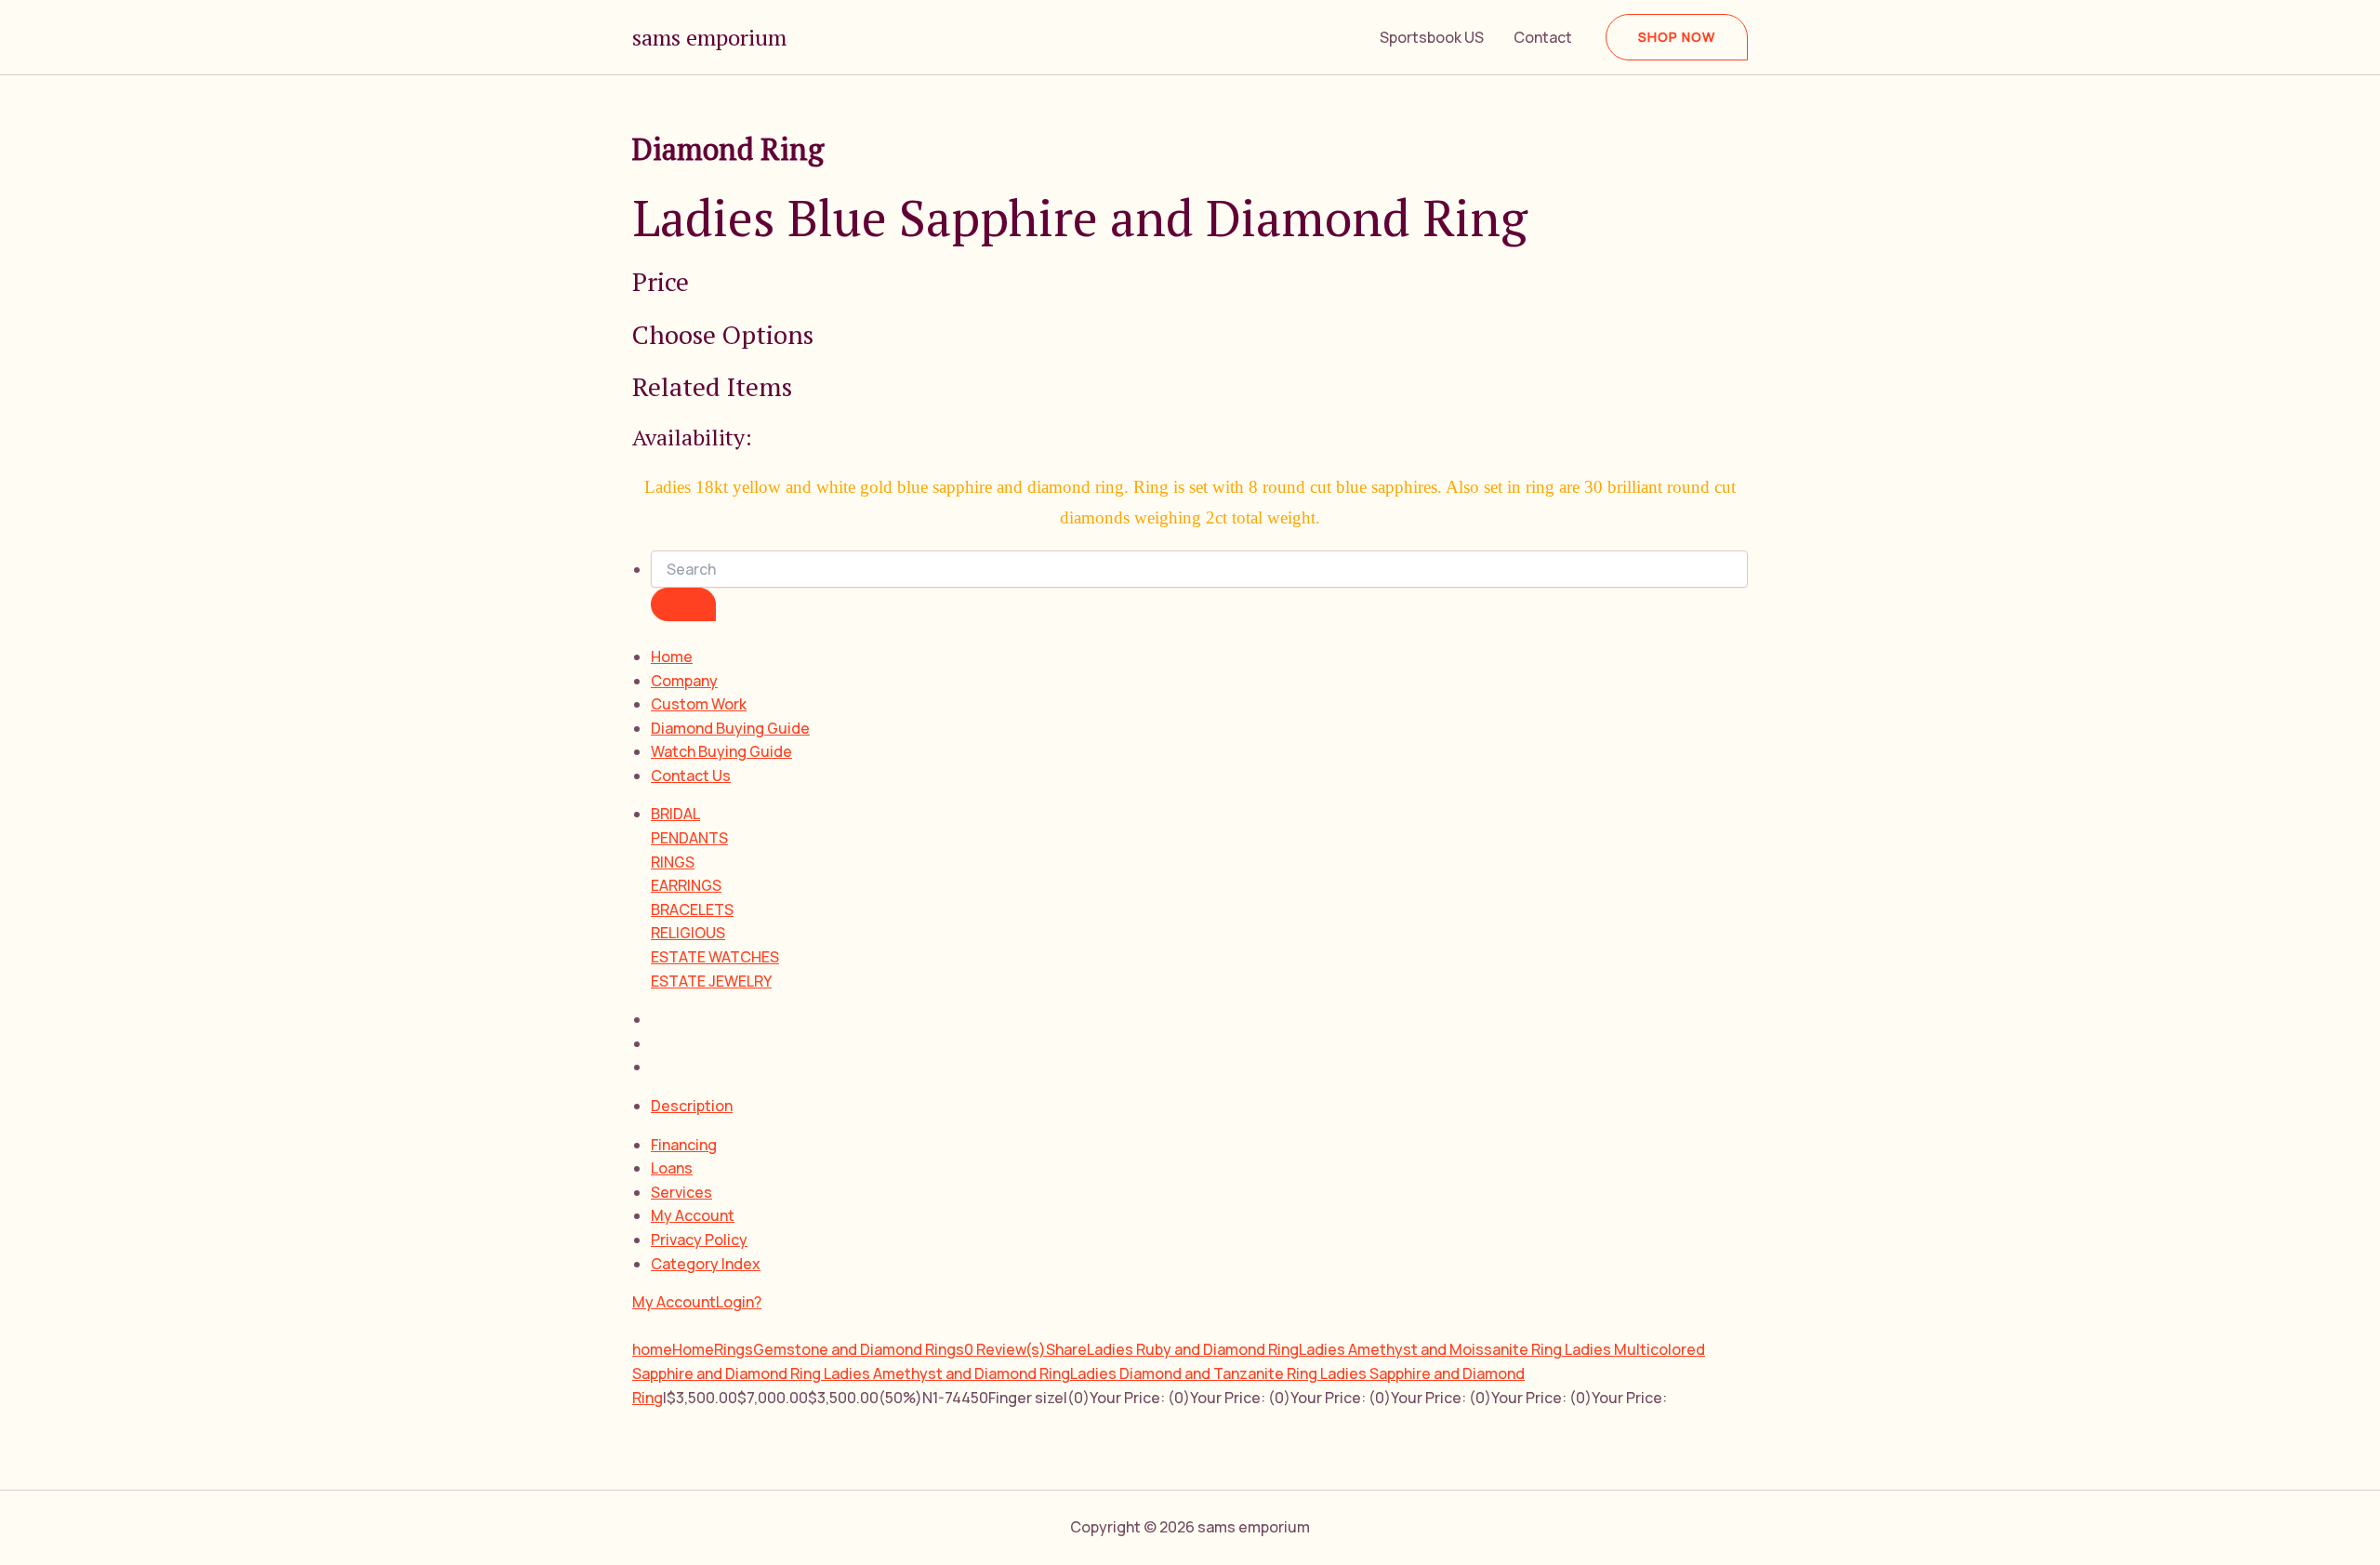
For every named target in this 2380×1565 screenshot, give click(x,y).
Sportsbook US (1432, 37)
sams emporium (709, 37)
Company (684, 681)
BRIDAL (675, 814)
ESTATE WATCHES (715, 957)
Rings (734, 1349)
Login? (739, 1302)
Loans (672, 1168)
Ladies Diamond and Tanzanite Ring (1195, 1373)
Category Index (706, 1264)
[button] (1677, 37)
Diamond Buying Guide (730, 728)
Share (1066, 1349)
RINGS (673, 862)
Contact (1543, 37)
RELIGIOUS (688, 933)
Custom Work (699, 704)
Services (681, 1192)
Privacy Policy (699, 1240)
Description (692, 1106)
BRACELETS (692, 909)
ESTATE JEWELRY (711, 981)
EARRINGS (686, 885)
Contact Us (691, 776)
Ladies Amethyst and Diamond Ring (947, 1373)
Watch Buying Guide (721, 751)
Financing (684, 1145)
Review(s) (1005, 1349)
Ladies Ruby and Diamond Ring (1193, 1349)
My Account (693, 1215)
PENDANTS (689, 838)
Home (672, 657)
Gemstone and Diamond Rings (859, 1349)
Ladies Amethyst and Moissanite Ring (1432, 1349)
